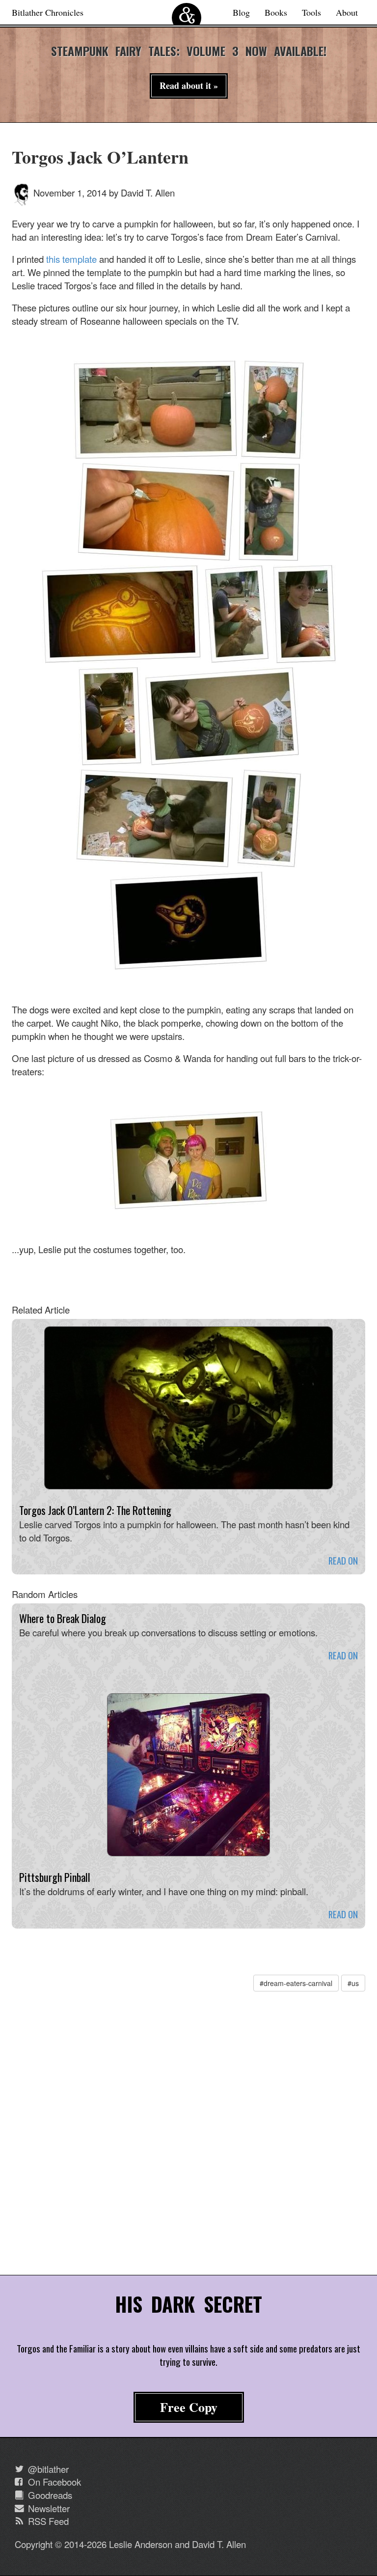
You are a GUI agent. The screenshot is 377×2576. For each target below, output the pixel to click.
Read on (343, 1560)
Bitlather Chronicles (48, 12)
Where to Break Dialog (63, 1618)
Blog (241, 12)
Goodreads (49, 2495)
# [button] (296, 1983)
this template (71, 259)
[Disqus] (188, 2136)
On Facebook (53, 2482)
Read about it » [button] (189, 85)
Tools (311, 12)
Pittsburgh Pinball (55, 1877)
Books (276, 12)
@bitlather (47, 2469)
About (347, 12)
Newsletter (48, 2508)
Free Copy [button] (189, 2407)
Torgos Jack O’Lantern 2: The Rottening (95, 1510)
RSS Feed (47, 2521)
